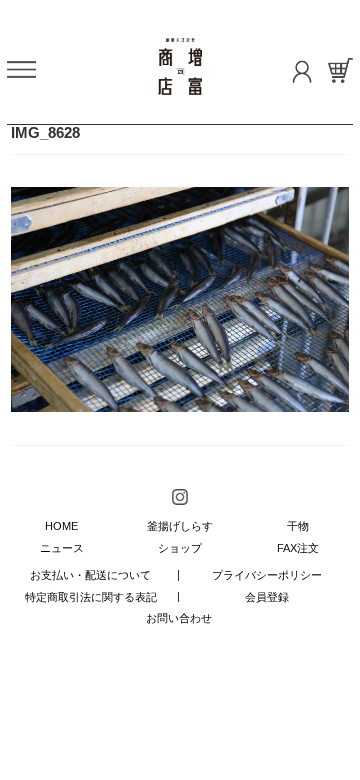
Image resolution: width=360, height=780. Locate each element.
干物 (298, 526)
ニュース (62, 548)
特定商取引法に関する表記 (91, 597)
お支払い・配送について (90, 575)
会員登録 (267, 597)
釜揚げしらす (180, 526)
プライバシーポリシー (267, 575)
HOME (61, 526)
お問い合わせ (179, 618)
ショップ (180, 548)
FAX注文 (298, 548)
